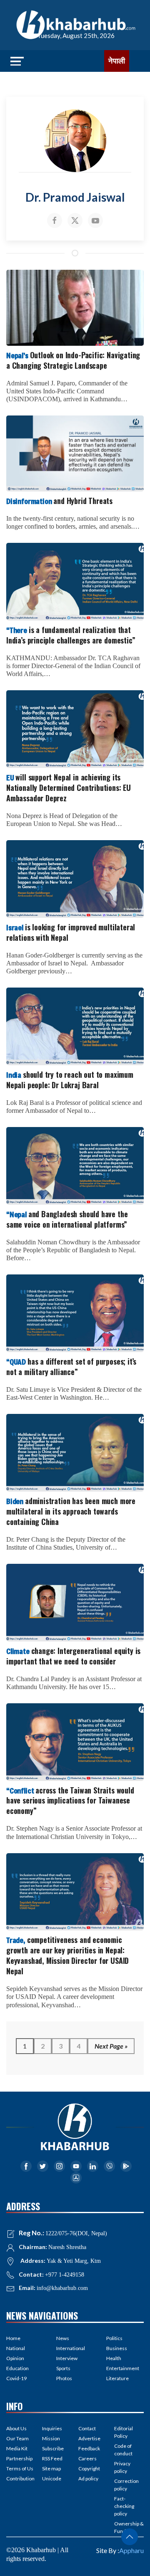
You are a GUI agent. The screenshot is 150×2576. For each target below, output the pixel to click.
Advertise (89, 2438)
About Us (16, 2428)
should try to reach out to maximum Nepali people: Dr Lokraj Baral (70, 1080)
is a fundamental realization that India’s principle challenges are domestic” (71, 635)
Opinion (15, 2358)
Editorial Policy (124, 2432)
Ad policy (88, 2478)
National (16, 2348)
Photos (64, 2378)
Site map (51, 2468)
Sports (63, 2368)
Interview (67, 2358)
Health (114, 2358)
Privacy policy (122, 2467)
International (71, 2348)
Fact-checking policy (124, 2506)
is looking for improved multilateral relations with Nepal (71, 932)
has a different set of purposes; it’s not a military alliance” (71, 1367)
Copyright (89, 2468)
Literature (117, 2378)
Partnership (19, 2458)
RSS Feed (52, 2458)
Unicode (52, 2478)
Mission (51, 2438)
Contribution (20, 2478)
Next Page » (111, 2046)
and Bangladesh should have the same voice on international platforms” (67, 1219)
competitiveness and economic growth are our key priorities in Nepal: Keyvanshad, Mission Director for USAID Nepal (67, 1955)
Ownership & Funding (129, 2527)
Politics (114, 2338)
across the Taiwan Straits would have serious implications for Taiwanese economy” (70, 1801)
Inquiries (52, 2428)
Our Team (17, 2438)
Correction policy (126, 2485)
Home (13, 2338)
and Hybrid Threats (59, 501)
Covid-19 (16, 2378)
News (63, 2338)
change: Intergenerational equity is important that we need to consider (73, 1656)
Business (117, 2348)
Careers (87, 2458)
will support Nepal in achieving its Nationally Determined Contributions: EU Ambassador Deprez (69, 788)
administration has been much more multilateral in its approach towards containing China (71, 1511)
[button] (130, 2537)
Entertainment (123, 2368)
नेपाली (117, 61)
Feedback (89, 2448)
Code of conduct (123, 2450)
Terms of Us (20, 2468)
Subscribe (53, 2448)
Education (17, 2368)
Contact (87, 2428)
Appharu (131, 2550)
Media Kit (17, 2448)
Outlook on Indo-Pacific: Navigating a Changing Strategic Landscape (73, 360)
